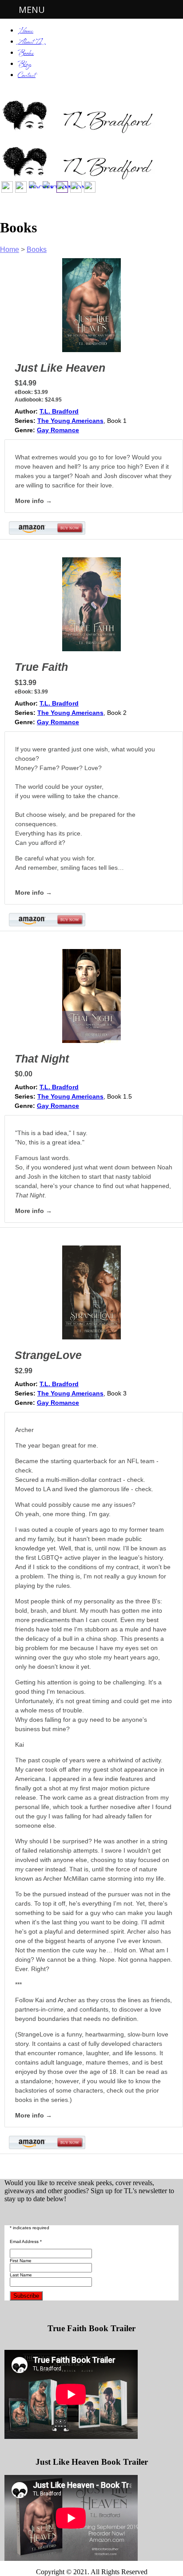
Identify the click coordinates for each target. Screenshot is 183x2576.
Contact (27, 76)
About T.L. (32, 43)
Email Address (26, 2241)
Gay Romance (58, 430)
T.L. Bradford (59, 411)
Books (26, 54)
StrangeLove (48, 1355)
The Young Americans (70, 421)
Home (26, 31)
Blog (24, 65)
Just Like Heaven (60, 368)
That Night (42, 1059)
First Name (21, 2261)
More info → (34, 501)
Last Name (21, 2275)
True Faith (41, 667)
